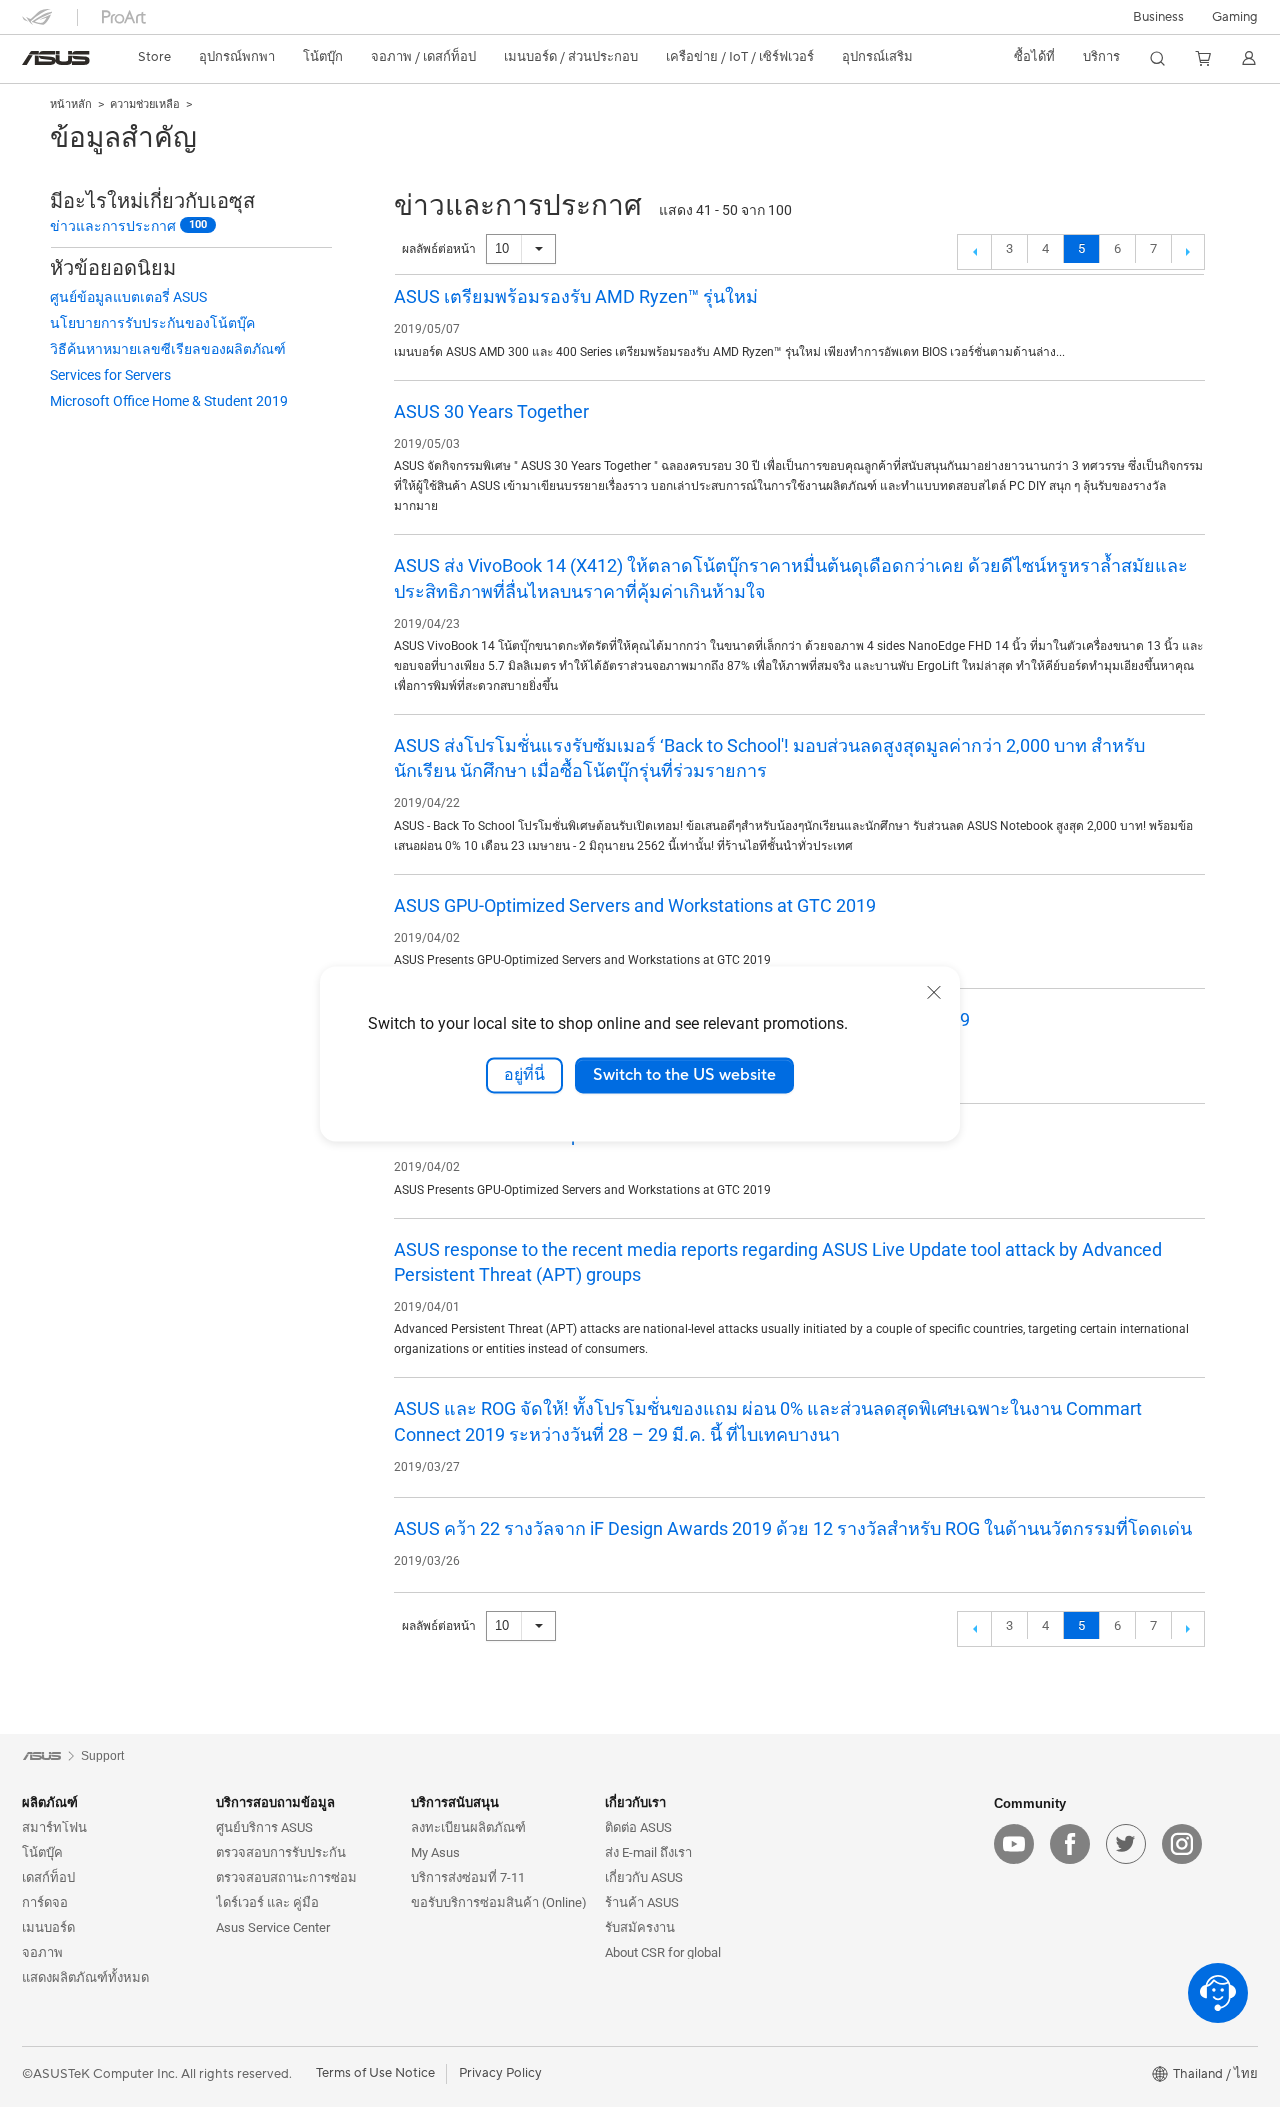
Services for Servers (110, 375)
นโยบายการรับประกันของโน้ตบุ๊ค (152, 323)
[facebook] (1070, 1844)
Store (154, 57)
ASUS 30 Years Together (491, 411)
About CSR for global (663, 1952)
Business (1158, 17)
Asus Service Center (273, 1927)
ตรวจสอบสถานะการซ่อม (286, 1877)
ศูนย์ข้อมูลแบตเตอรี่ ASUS (128, 297)
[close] (934, 992)
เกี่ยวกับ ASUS (644, 1877)
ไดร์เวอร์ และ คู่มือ (267, 1902)
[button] (1235, 17)
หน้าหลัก (71, 104)
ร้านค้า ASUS (642, 1902)
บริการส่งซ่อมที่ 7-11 (468, 1877)
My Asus (435, 1852)
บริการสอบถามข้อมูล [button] (275, 1802)
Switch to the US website (684, 1075)
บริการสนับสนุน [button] (455, 1802)
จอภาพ (42, 1952)
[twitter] (1126, 1844)
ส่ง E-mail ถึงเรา (648, 1852)
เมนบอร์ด (48, 1927)
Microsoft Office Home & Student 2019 (169, 401)
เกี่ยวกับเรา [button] (635, 1802)
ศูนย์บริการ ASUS (264, 1827)
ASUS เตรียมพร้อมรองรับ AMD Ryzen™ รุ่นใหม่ (576, 296)
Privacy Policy (500, 2073)
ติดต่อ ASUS (638, 1827)
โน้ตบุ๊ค (42, 1852)
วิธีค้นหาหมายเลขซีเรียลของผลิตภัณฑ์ (168, 349)
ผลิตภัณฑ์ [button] (50, 1802)
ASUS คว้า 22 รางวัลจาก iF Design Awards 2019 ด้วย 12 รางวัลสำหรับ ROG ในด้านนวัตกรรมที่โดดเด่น (793, 1528)
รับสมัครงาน (640, 1927)
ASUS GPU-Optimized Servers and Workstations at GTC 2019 (635, 905)
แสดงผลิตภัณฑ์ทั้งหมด (85, 1977)
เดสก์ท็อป (48, 1877)
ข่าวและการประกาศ (113, 226)
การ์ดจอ (45, 1902)
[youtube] (1014, 1844)
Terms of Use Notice (375, 2073)
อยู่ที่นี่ (524, 1075)
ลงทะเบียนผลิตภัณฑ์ (468, 1827)
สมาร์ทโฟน (54, 1827)
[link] (56, 58)
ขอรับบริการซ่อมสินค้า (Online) (499, 1902)
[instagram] (1182, 1844)
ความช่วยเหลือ (145, 104)
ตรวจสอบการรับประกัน (281, 1852)
